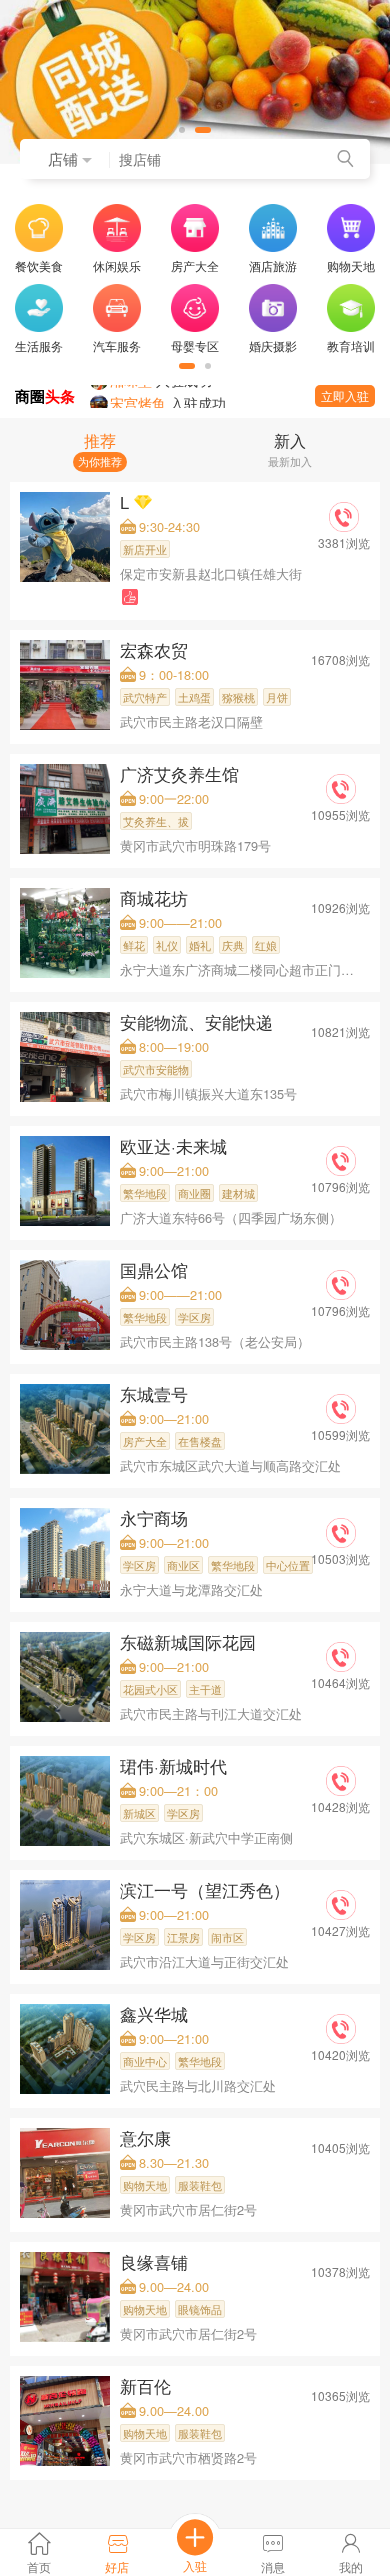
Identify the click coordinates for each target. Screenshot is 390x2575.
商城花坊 (156, 898)
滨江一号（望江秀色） (207, 1890)
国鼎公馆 (156, 1270)
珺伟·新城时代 (176, 1766)
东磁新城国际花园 (190, 1642)
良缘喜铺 (156, 2262)
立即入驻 (345, 395)
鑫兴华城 (156, 2014)
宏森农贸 (156, 650)
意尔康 (148, 2138)
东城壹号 (156, 1394)
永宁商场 (156, 1518)
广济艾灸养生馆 (182, 774)
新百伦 (148, 2386)
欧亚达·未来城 (176, 1146)
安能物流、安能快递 (199, 1022)
